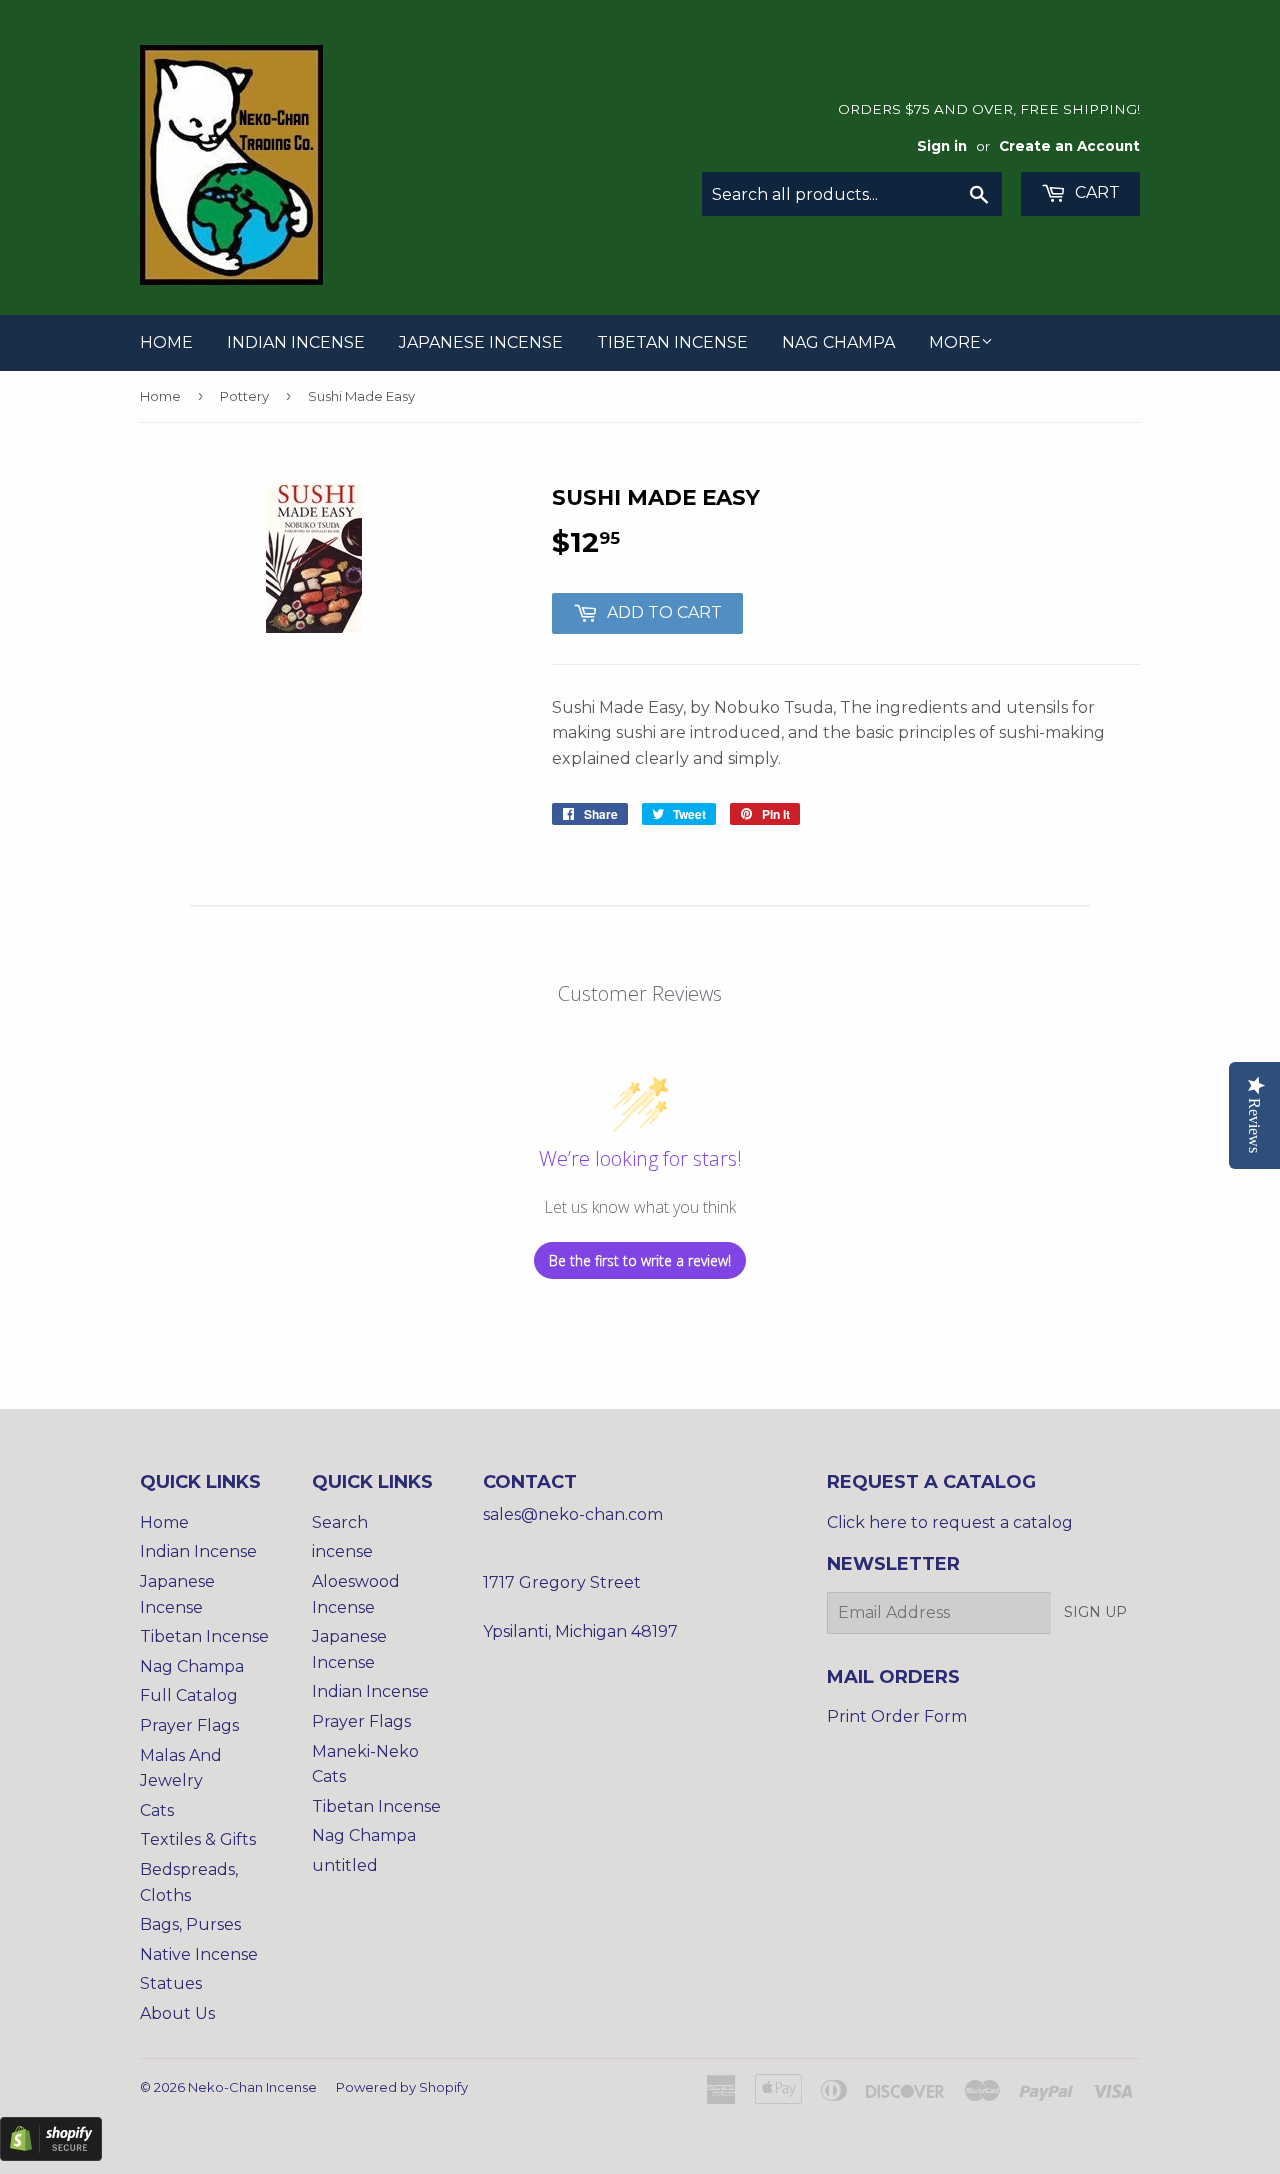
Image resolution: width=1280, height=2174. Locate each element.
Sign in (942, 146)
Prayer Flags (189, 1725)
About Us (177, 2013)
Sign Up (1095, 1612)
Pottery (244, 396)
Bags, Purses (190, 1924)
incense (342, 1551)
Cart (1095, 192)
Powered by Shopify (402, 2087)
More (955, 342)
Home (166, 342)
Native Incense (199, 1954)
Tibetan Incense (672, 342)
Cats (157, 1810)
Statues (171, 1983)
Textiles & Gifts (198, 1839)
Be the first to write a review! (640, 1260)
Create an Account (1069, 146)
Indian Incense (296, 342)
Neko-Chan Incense (252, 2087)
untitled (345, 1865)
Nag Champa (838, 342)
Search (340, 1522)
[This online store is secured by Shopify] (51, 2155)
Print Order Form (897, 1716)
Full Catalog (189, 1695)
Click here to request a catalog (950, 1522)
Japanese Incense (481, 342)
